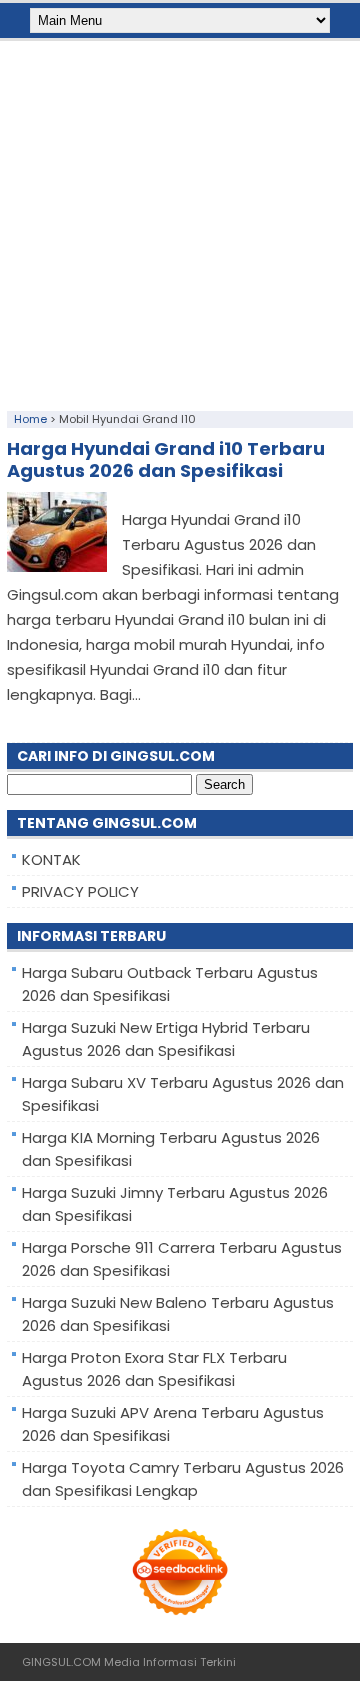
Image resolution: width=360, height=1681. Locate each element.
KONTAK (51, 859)
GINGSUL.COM (61, 1662)
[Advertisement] (180, 221)
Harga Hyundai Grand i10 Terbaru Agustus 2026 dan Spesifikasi (166, 459)
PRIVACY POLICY (80, 891)
